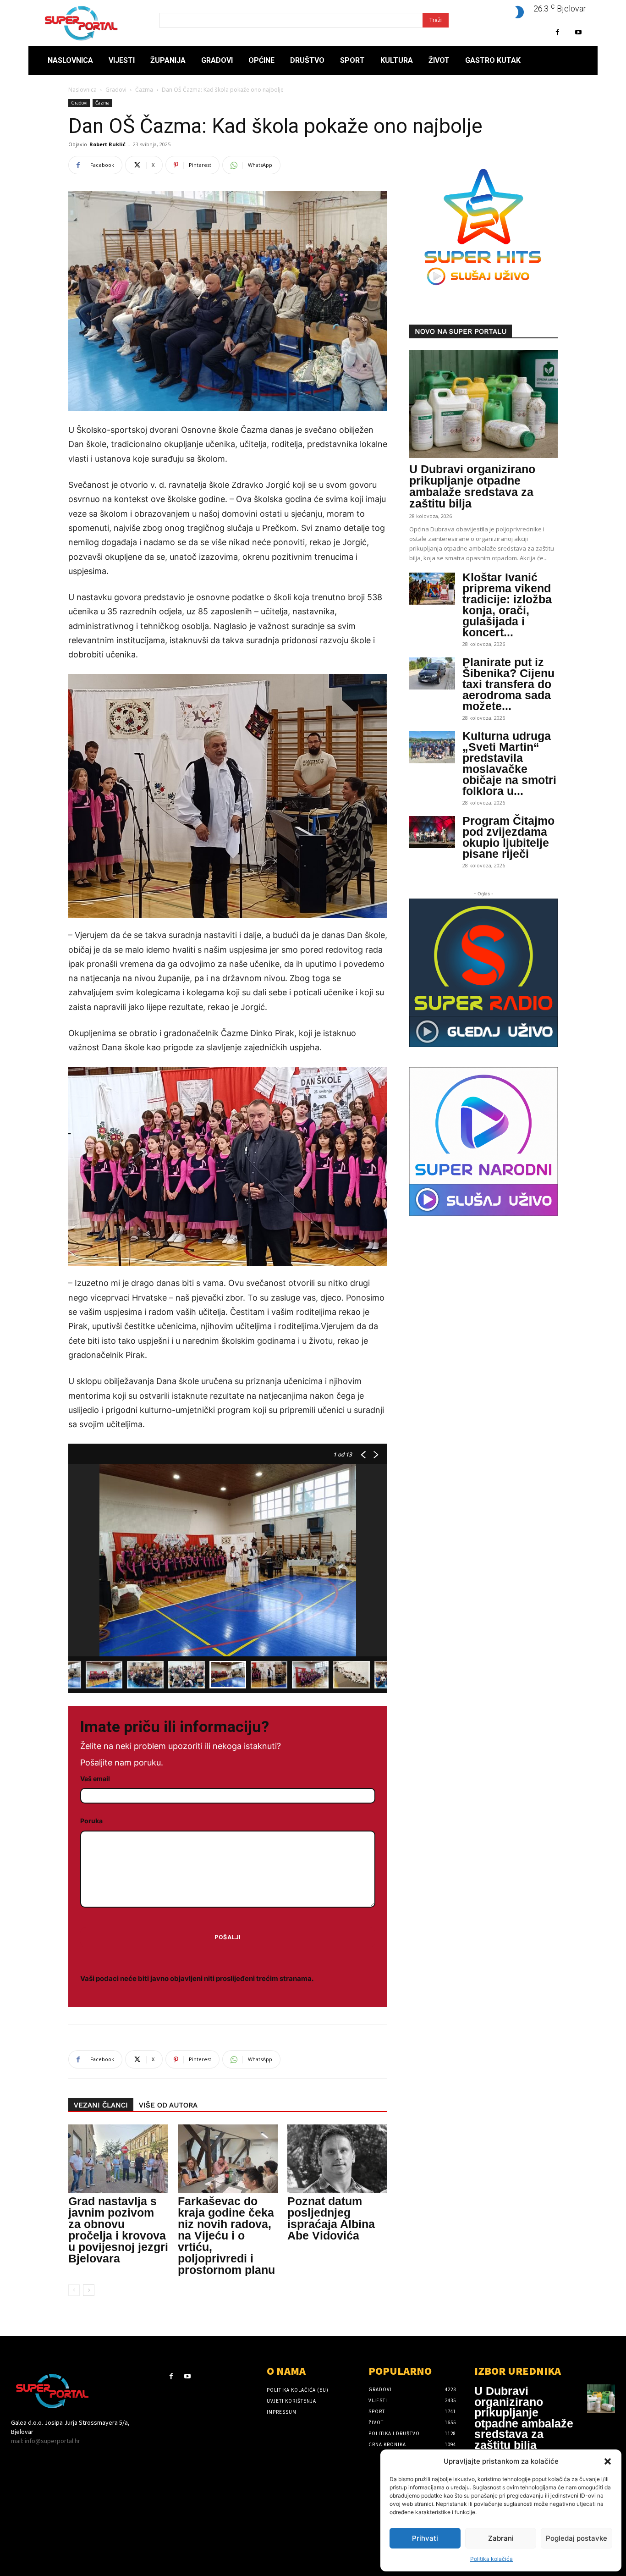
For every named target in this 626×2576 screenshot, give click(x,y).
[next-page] (89, 2290)
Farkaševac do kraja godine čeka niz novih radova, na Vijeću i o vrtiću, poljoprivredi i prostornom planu (226, 2235)
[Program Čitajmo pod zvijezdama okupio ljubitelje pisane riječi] (432, 832)
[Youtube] (578, 32)
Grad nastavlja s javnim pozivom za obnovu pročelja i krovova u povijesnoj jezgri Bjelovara (118, 2230)
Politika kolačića (491, 2559)
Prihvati (425, 2538)
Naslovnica (82, 90)
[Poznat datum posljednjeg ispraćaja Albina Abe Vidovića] (337, 2159)
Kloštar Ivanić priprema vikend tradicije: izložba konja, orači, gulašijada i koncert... (507, 605)
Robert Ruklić (107, 144)
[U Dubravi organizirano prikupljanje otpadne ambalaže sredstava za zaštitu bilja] (483, 404)
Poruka (91, 1821)
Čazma (144, 90)
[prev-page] (74, 2290)
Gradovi (116, 90)
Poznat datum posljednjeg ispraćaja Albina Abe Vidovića (331, 2218)
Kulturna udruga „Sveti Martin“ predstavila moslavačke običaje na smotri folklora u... (509, 763)
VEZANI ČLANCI (101, 2105)
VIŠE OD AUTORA (168, 2105)
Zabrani (501, 2538)
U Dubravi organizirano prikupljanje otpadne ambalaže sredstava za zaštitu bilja (472, 486)
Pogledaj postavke (577, 2538)
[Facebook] (557, 32)
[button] (608, 2461)
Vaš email (95, 1779)
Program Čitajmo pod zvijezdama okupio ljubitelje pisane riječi (508, 837)
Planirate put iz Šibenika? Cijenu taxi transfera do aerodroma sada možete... (508, 684)
